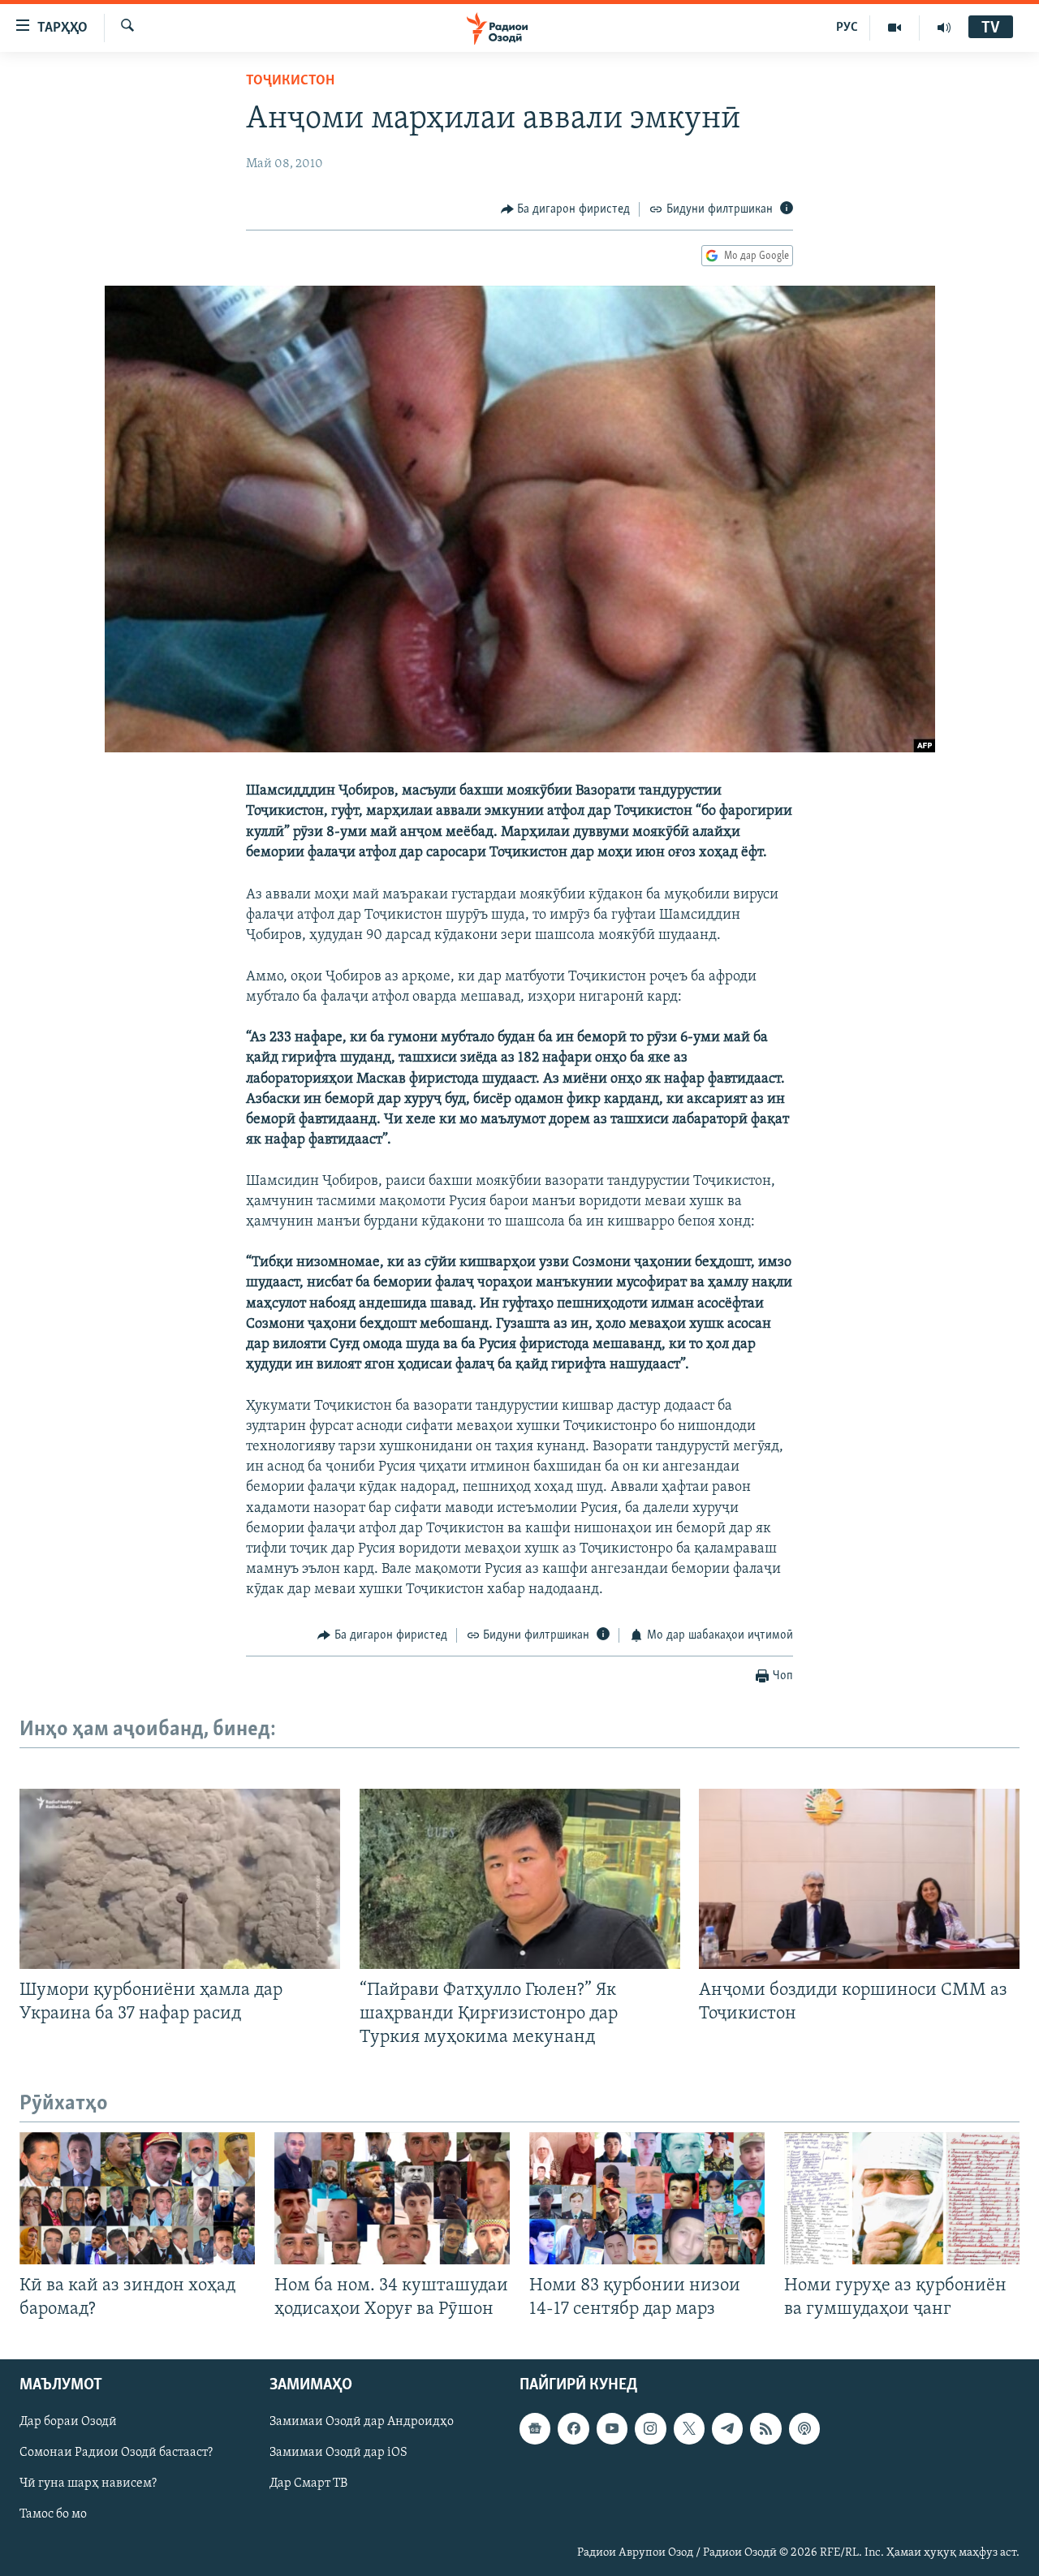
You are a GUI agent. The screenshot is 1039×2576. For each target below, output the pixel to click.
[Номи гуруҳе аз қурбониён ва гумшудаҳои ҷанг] (902, 2198)
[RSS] (765, 2429)
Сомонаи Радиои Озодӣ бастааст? (116, 2453)
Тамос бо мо (53, 2515)
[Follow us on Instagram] (650, 2429)
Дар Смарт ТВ (308, 2484)
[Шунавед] (944, 28)
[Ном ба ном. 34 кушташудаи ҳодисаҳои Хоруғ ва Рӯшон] (392, 2198)
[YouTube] (895, 28)
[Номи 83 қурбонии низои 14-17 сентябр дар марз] (647, 2198)
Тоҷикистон (290, 81)
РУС (847, 28)
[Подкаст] (804, 2429)
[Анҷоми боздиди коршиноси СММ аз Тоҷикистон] (859, 1879)
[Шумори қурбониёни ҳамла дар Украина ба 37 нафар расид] (180, 1879)
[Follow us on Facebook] (573, 2429)
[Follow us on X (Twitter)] (689, 2429)
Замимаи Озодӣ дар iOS (338, 2453)
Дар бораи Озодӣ (68, 2423)
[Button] (566, 209)
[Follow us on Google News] (535, 2429)
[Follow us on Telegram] (727, 2429)
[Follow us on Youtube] (612, 2429)
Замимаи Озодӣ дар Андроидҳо (362, 2423)
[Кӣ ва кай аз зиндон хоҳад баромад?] (137, 2198)
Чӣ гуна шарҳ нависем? (88, 2484)
